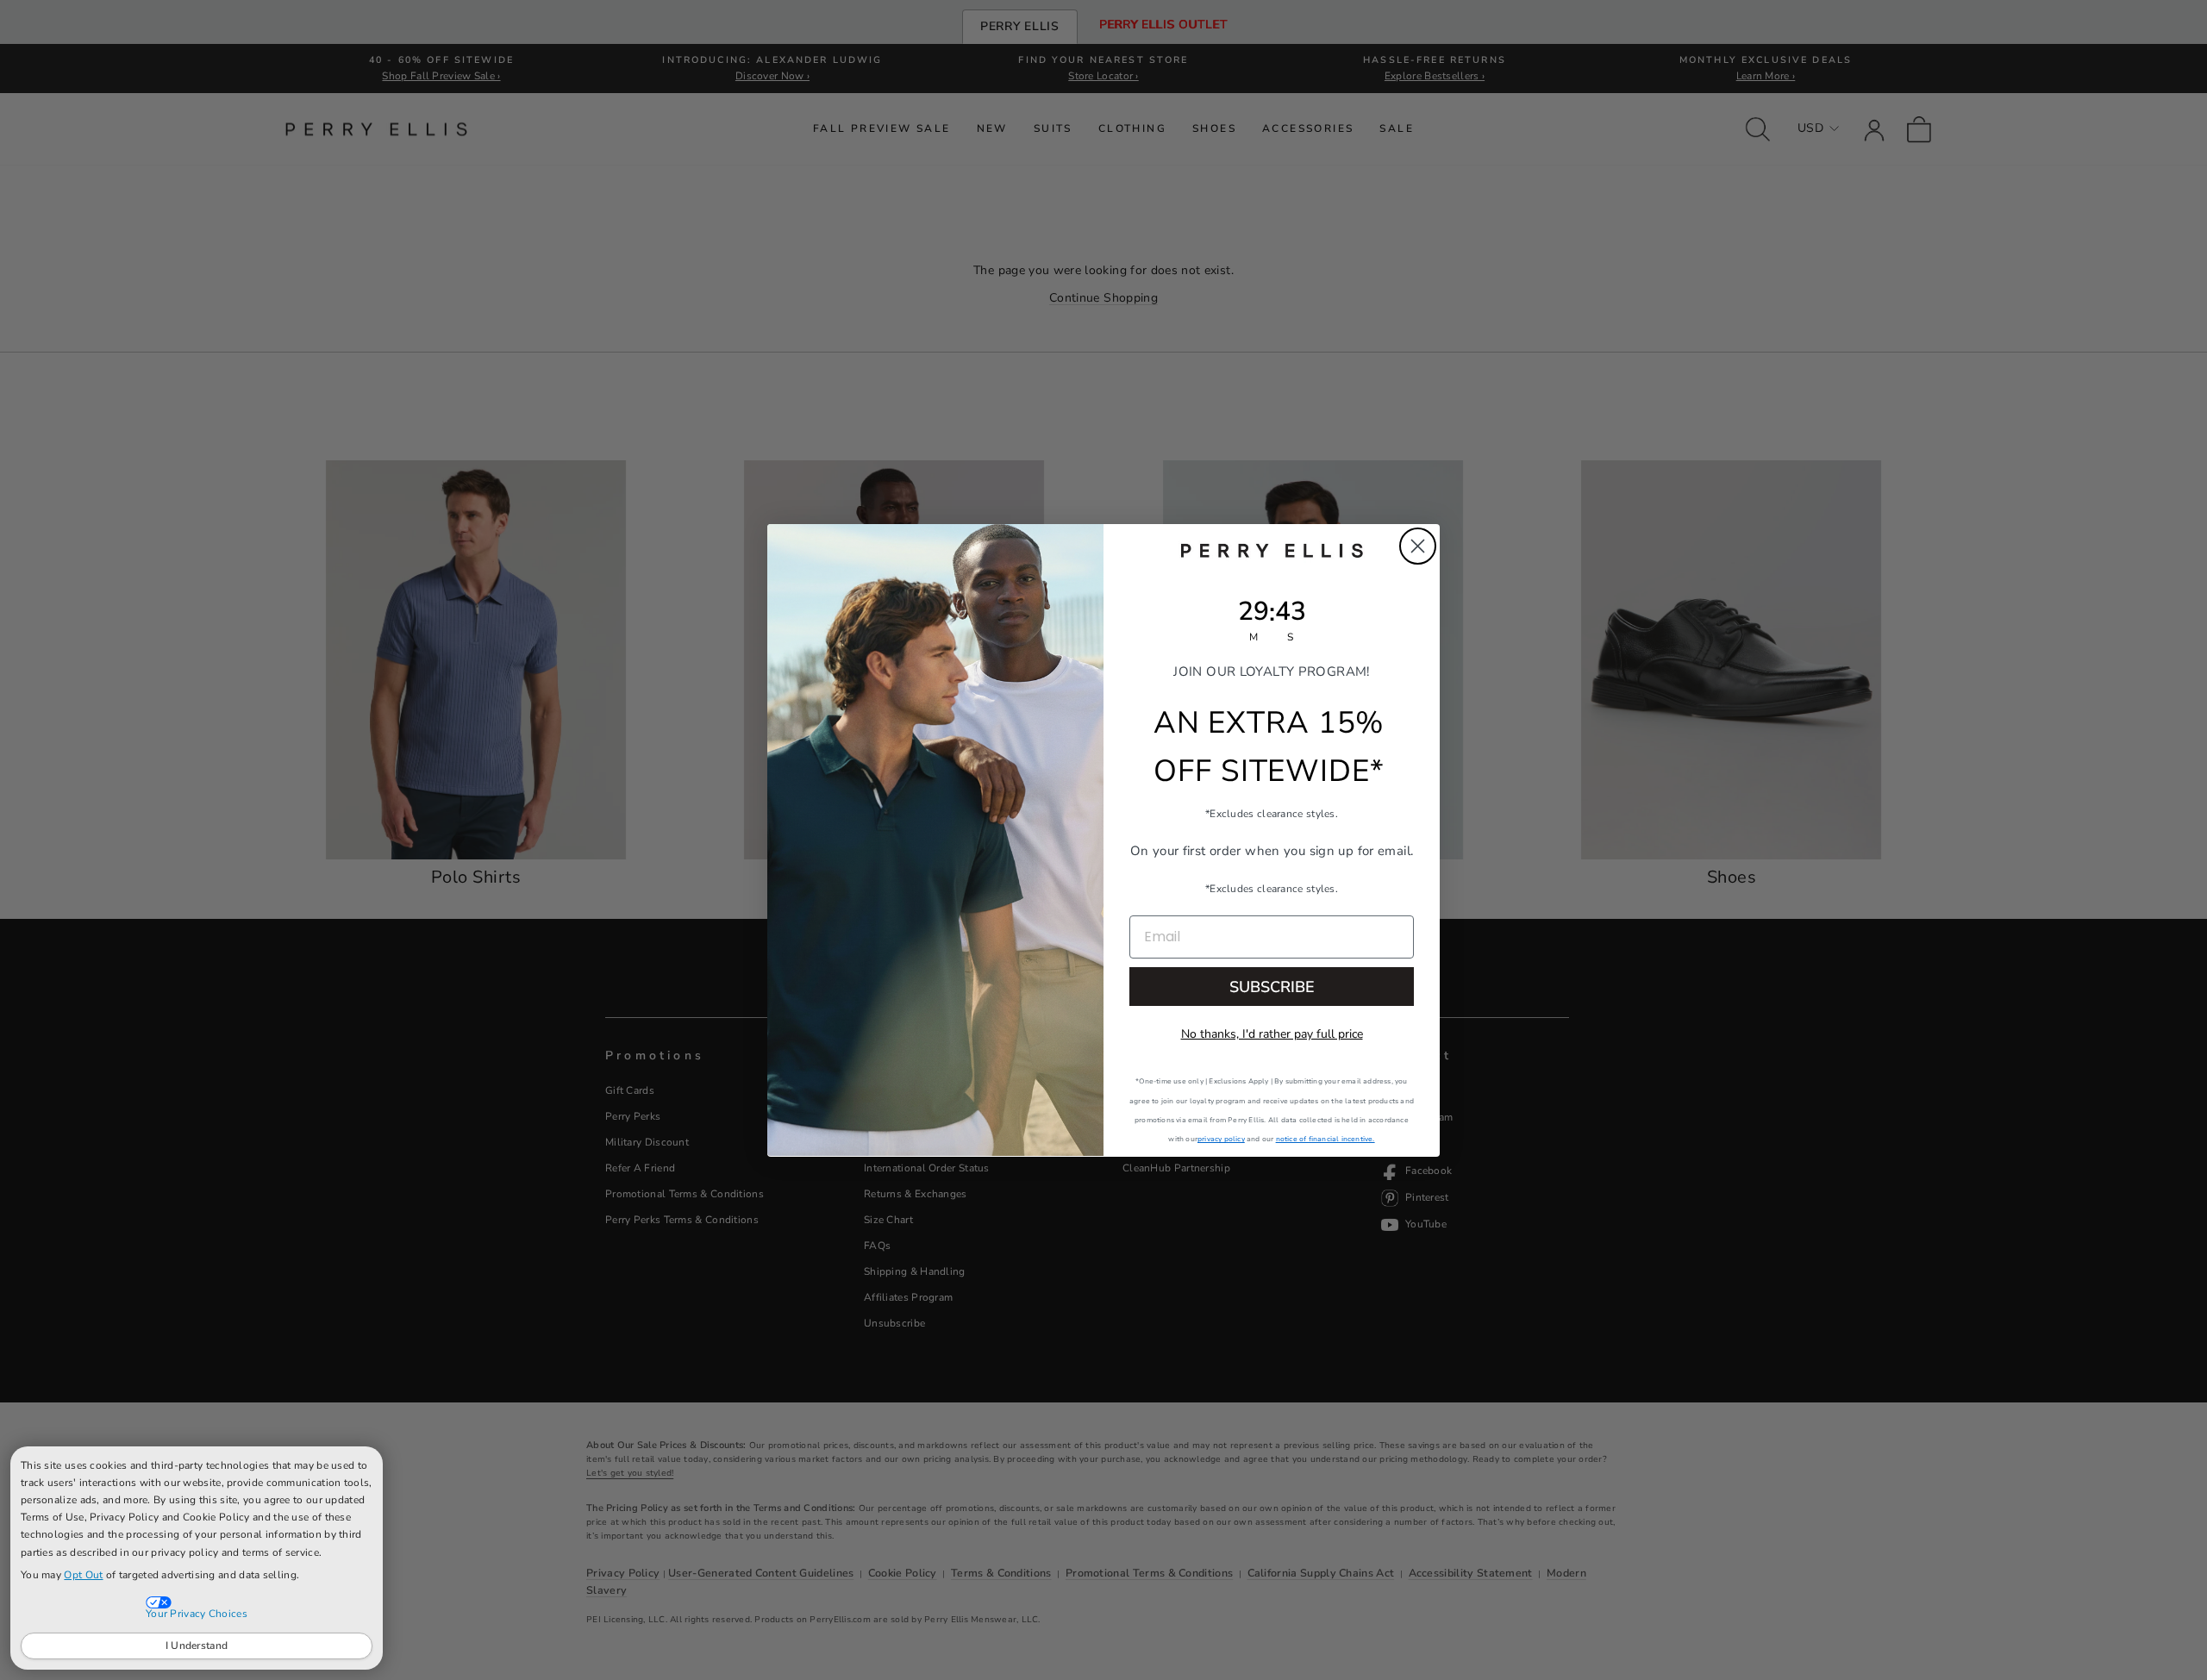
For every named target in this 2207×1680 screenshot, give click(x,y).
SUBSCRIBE (1272, 986)
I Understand (197, 1646)
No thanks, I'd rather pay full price (1272, 1033)
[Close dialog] (1418, 546)
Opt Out (83, 1575)
